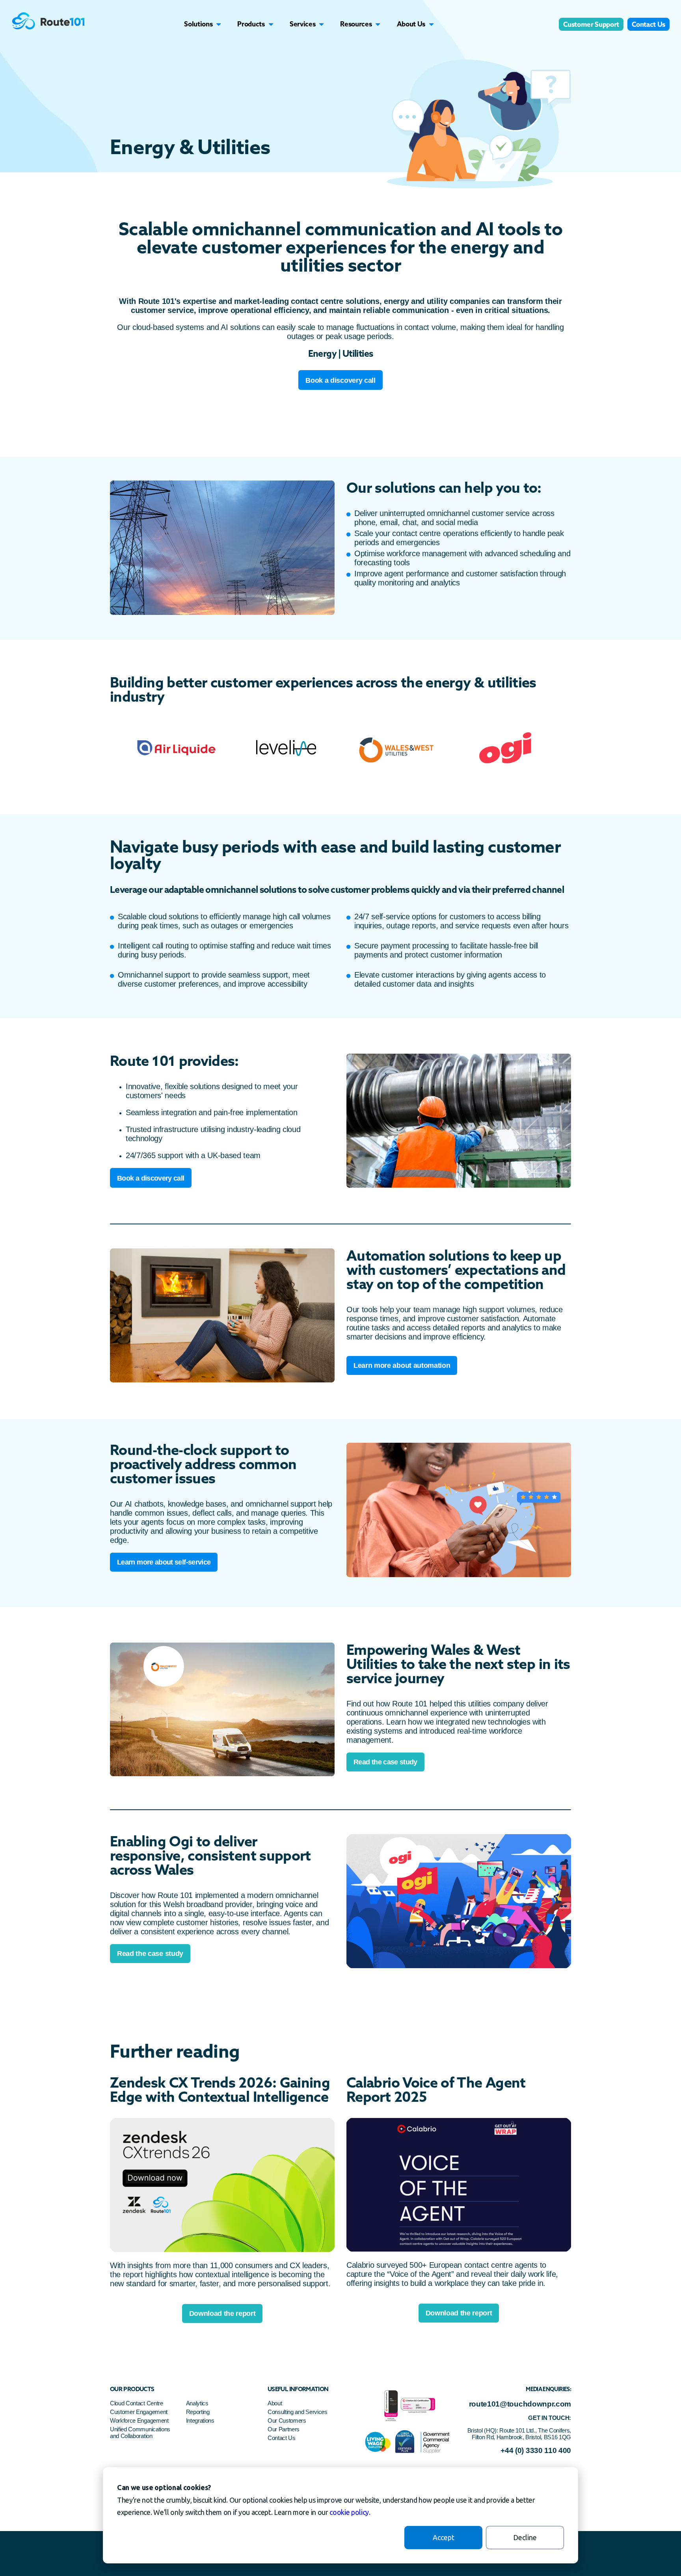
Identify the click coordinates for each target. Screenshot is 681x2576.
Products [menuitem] (251, 24)
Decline (525, 2537)
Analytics (197, 2403)
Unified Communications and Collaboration (140, 2433)
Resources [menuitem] (356, 24)
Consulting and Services (298, 2412)
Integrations (200, 2420)
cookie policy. (350, 2512)
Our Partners (284, 2429)
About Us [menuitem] (411, 24)
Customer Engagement (140, 2412)
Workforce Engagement (139, 2420)
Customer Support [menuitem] (591, 24)
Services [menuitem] (302, 24)
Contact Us (282, 2438)
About (275, 2403)
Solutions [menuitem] (198, 24)
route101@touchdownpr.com (520, 2404)
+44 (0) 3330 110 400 (536, 2450)
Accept (444, 2537)
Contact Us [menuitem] (648, 24)
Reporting (198, 2412)
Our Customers (287, 2420)
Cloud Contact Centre (137, 2403)
